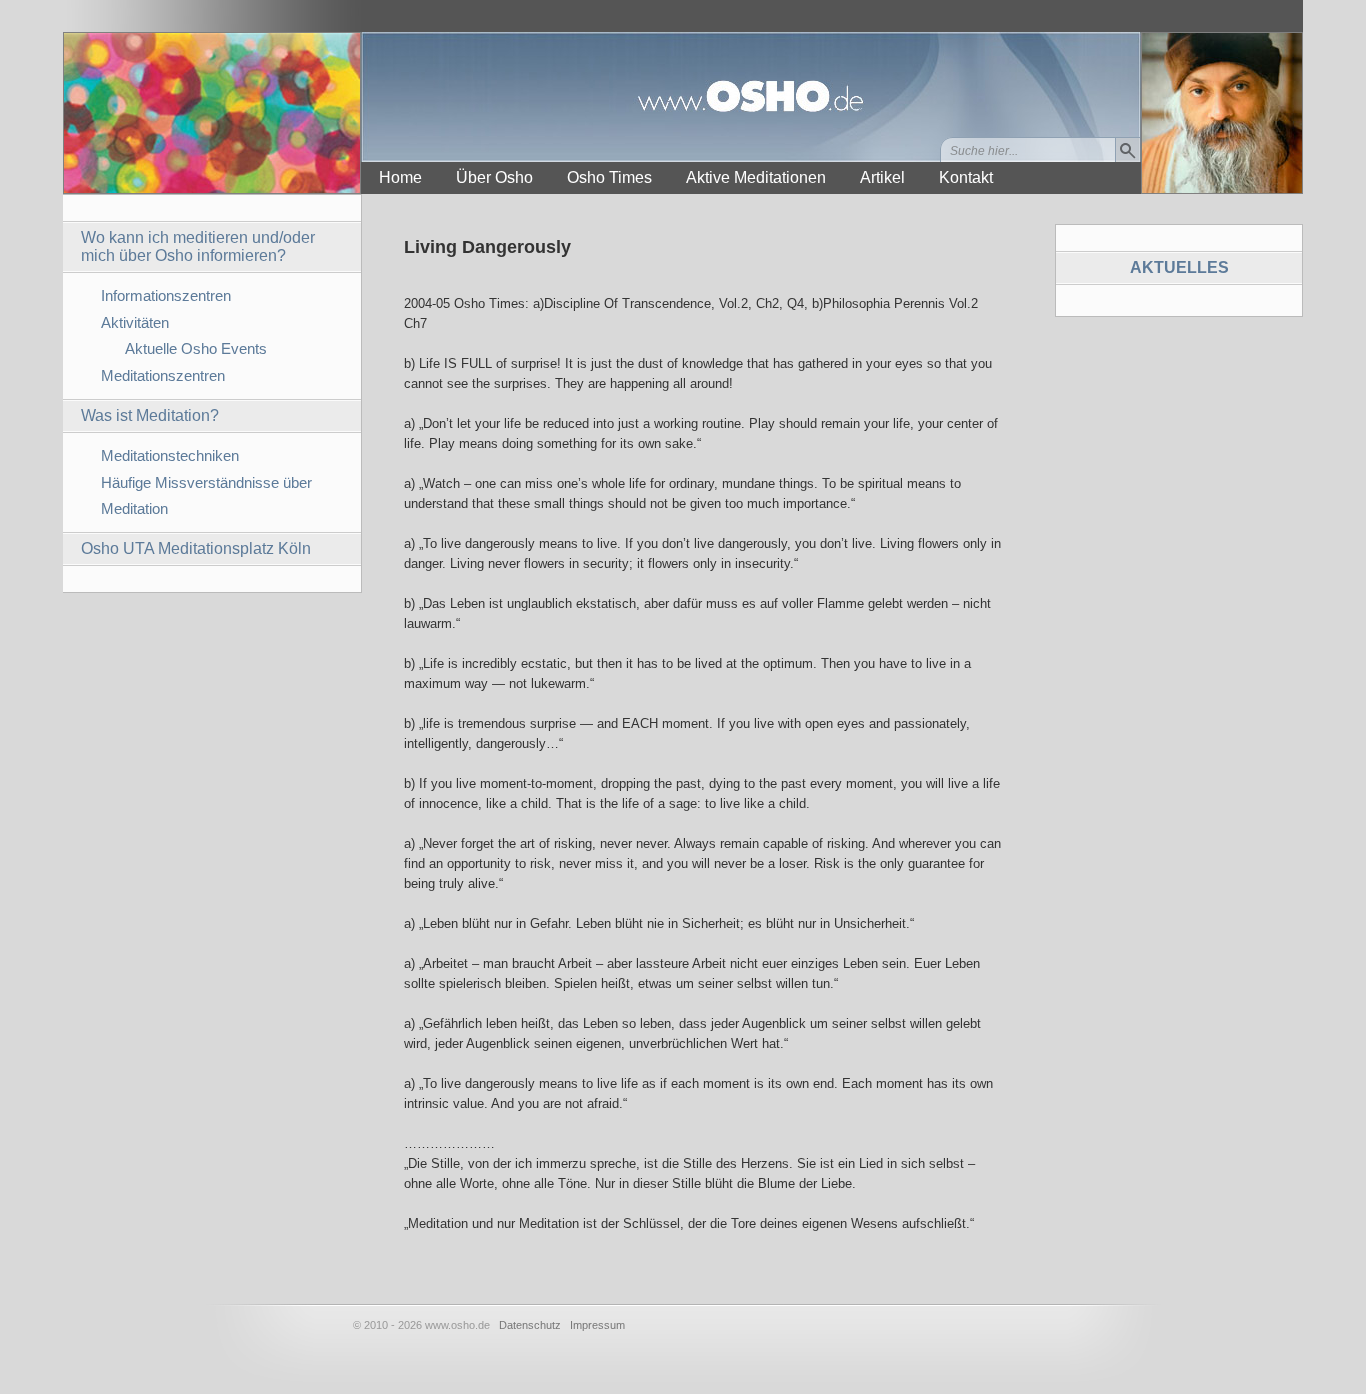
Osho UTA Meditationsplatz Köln (196, 548)
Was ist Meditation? (150, 415)
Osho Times (609, 177)
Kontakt (966, 177)
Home (400, 177)
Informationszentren (166, 295)
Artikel (882, 177)
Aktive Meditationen (756, 177)
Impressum (597, 1325)
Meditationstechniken (170, 455)
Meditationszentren (163, 375)
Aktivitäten (135, 322)
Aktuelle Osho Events (196, 348)
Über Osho (494, 177)
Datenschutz (530, 1325)
